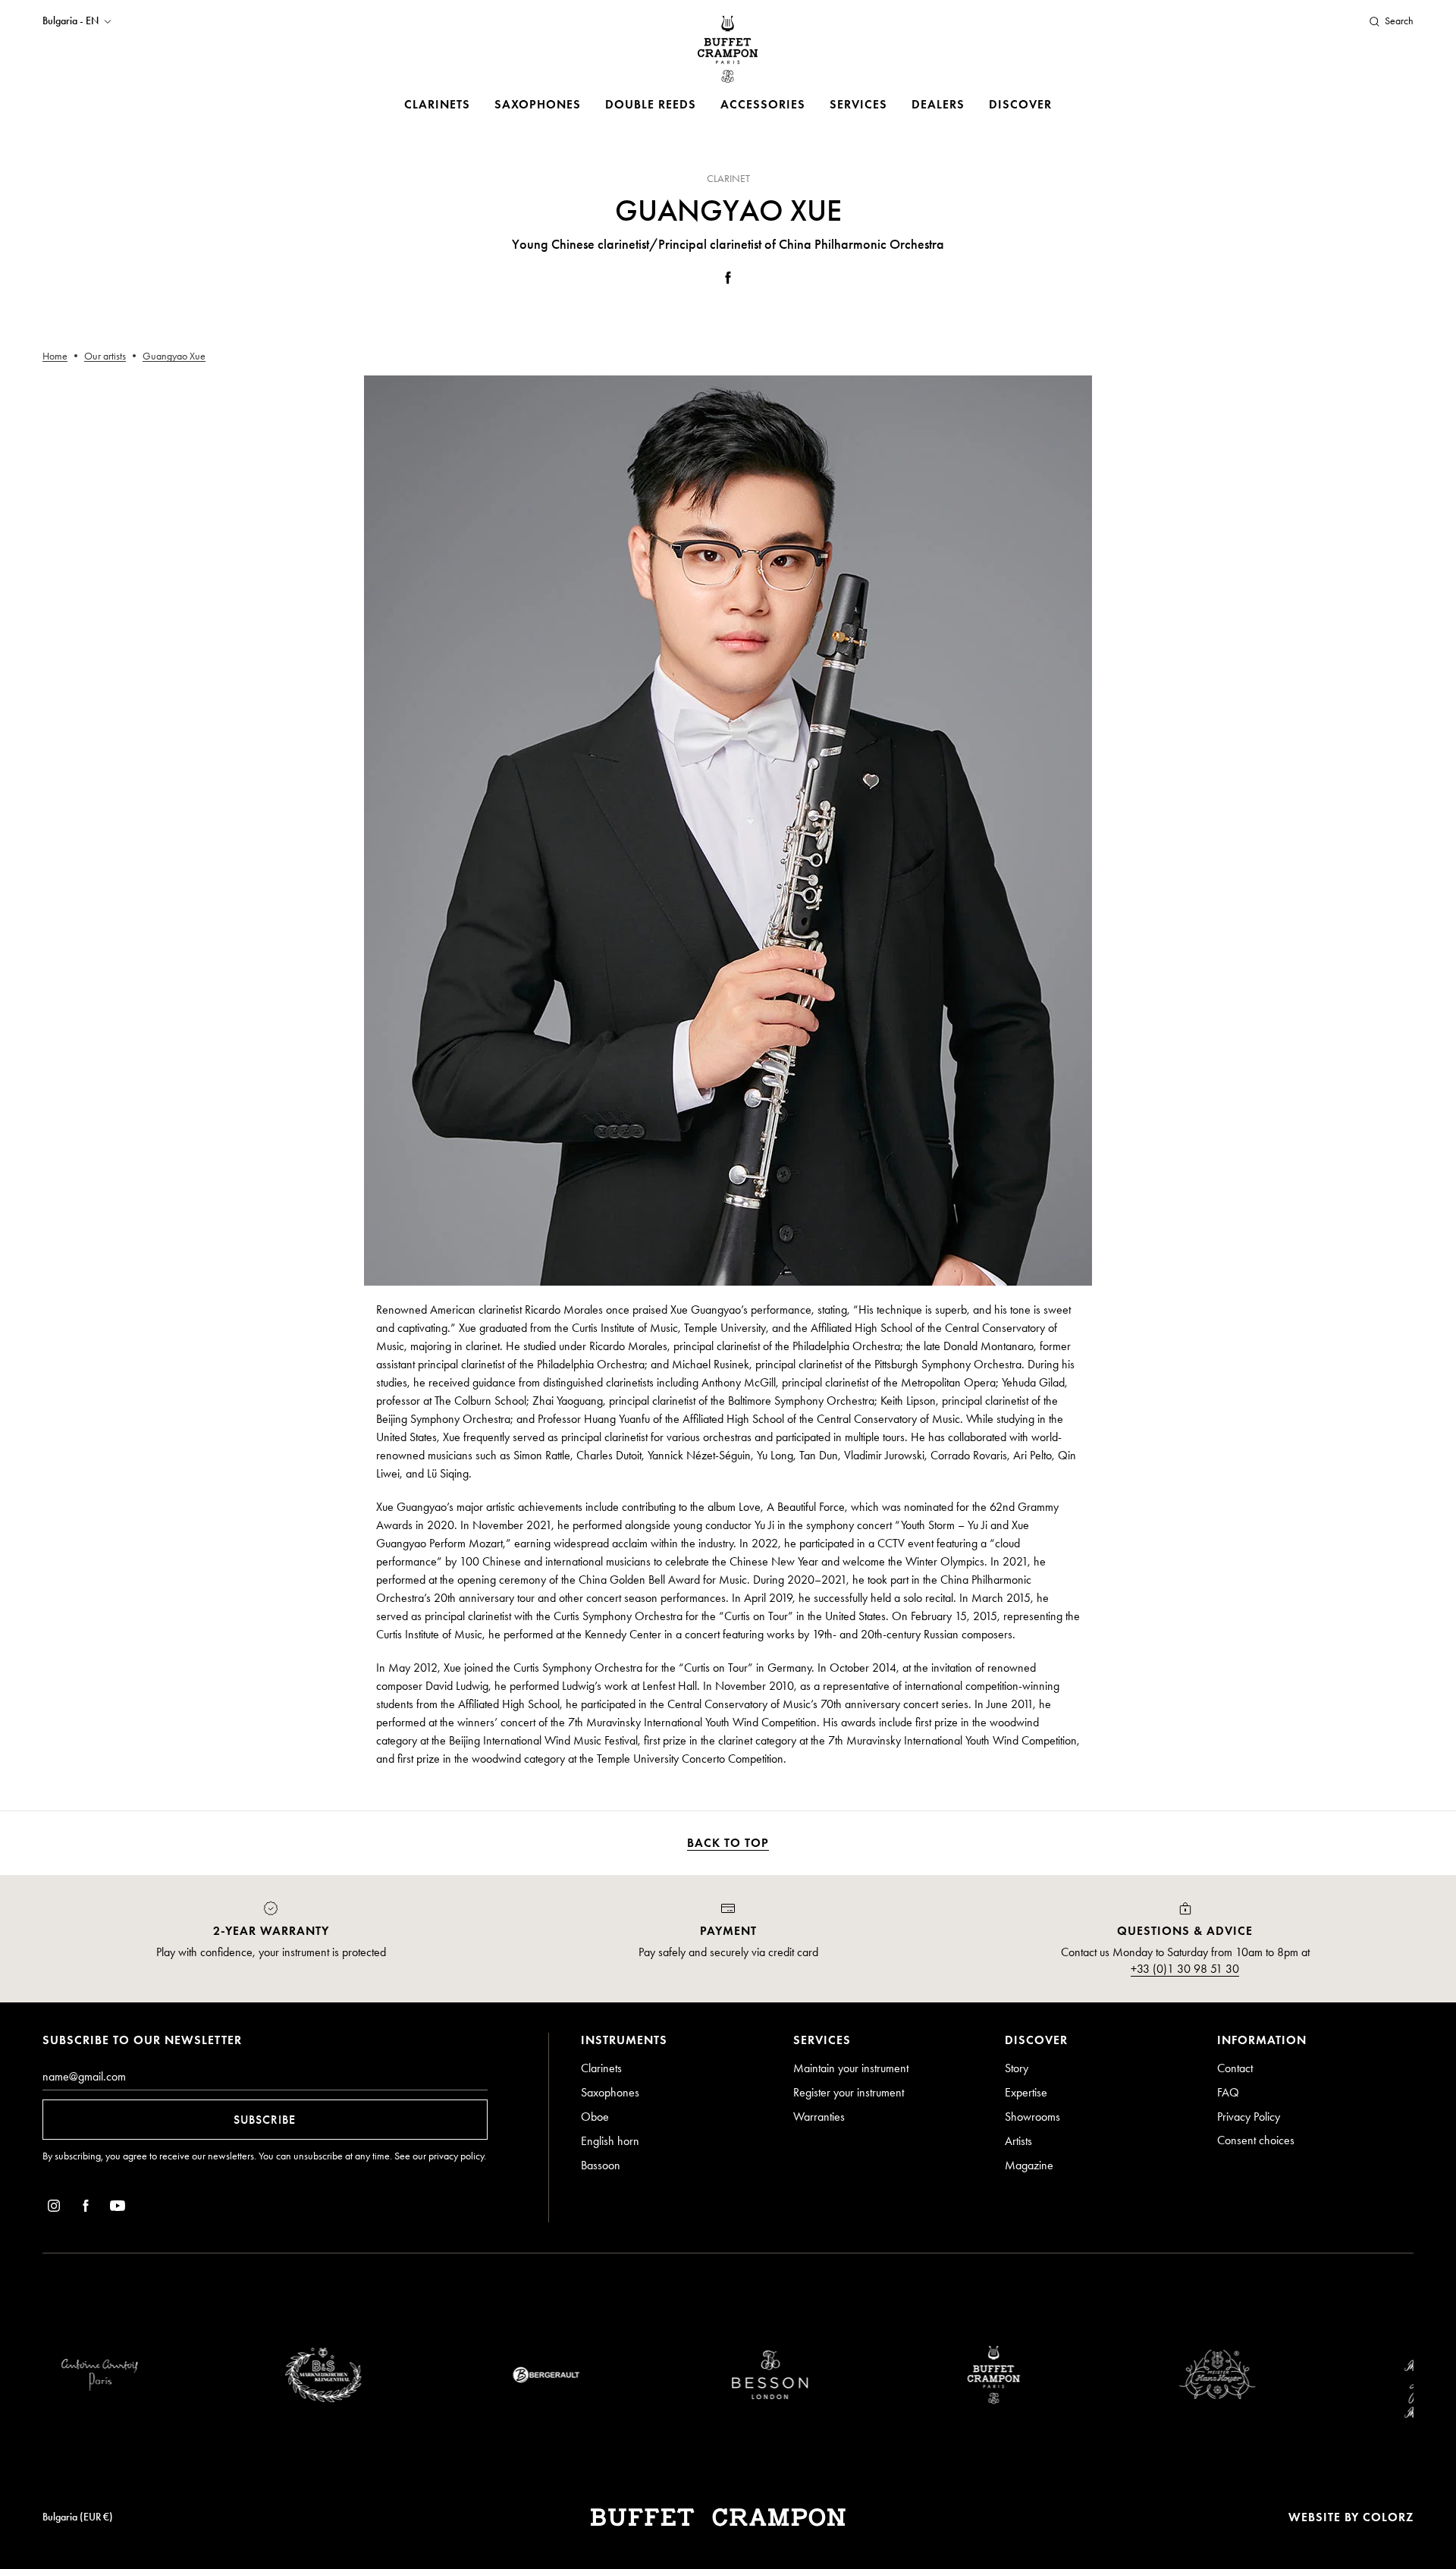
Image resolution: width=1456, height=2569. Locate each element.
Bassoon (601, 2165)
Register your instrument (849, 2092)
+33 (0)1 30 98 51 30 (1185, 1969)
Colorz (1388, 2517)
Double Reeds (651, 104)
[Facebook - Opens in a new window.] (728, 280)
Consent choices (1256, 2140)
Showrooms (1032, 2117)
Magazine (1029, 2165)
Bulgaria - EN (71, 21)
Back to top (728, 1843)
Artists (1018, 2141)
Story (1017, 2068)
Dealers (938, 104)
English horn (610, 2141)
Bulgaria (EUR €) (78, 2517)
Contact (1235, 2068)
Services (858, 104)
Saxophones (538, 104)
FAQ (1228, 2092)
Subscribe (265, 2120)
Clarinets (437, 104)
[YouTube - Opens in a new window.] (118, 2208)
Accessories (763, 104)
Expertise (1026, 2092)
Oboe (595, 2117)
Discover (1020, 104)
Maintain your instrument (851, 2068)
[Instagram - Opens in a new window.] (54, 2208)
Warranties (819, 2117)
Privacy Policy (1249, 2117)
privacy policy (456, 2156)
